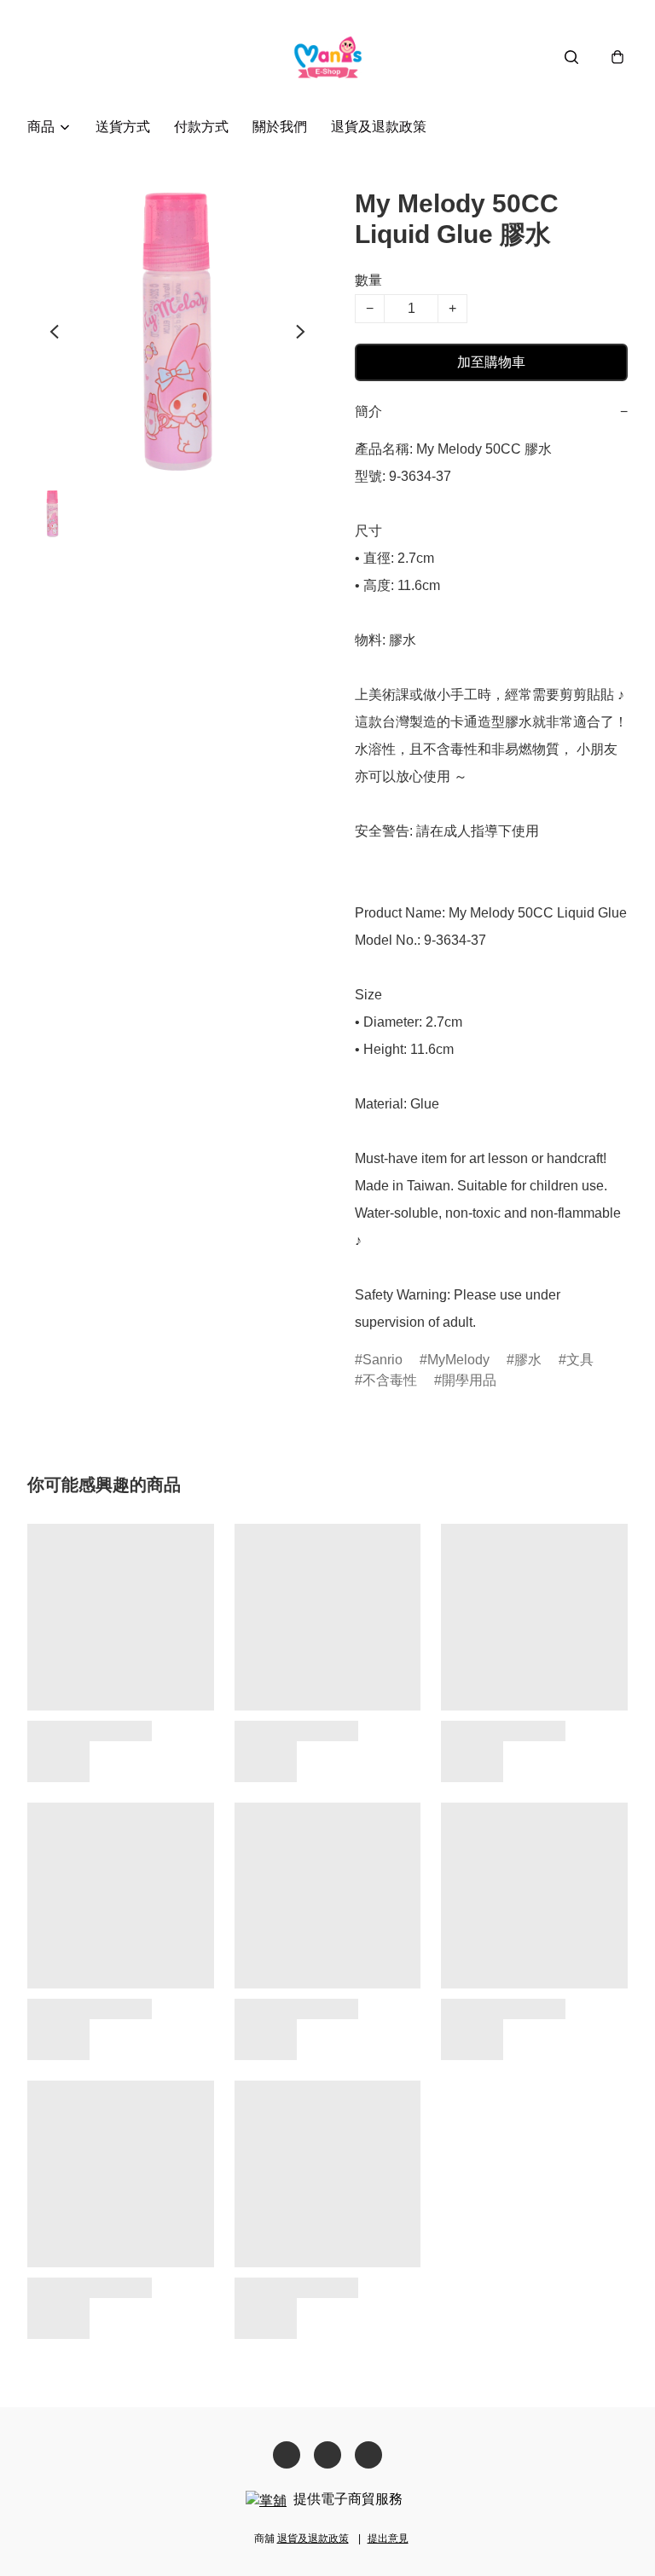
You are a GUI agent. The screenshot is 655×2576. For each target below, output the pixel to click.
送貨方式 (123, 127)
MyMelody (458, 1360)
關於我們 (280, 127)
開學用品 (469, 1380)
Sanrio (383, 1360)
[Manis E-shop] (328, 57)
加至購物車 (491, 362)
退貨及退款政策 (379, 127)
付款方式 (201, 127)
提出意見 (388, 2538)
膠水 (528, 1360)
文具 (580, 1360)
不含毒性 (390, 1380)
